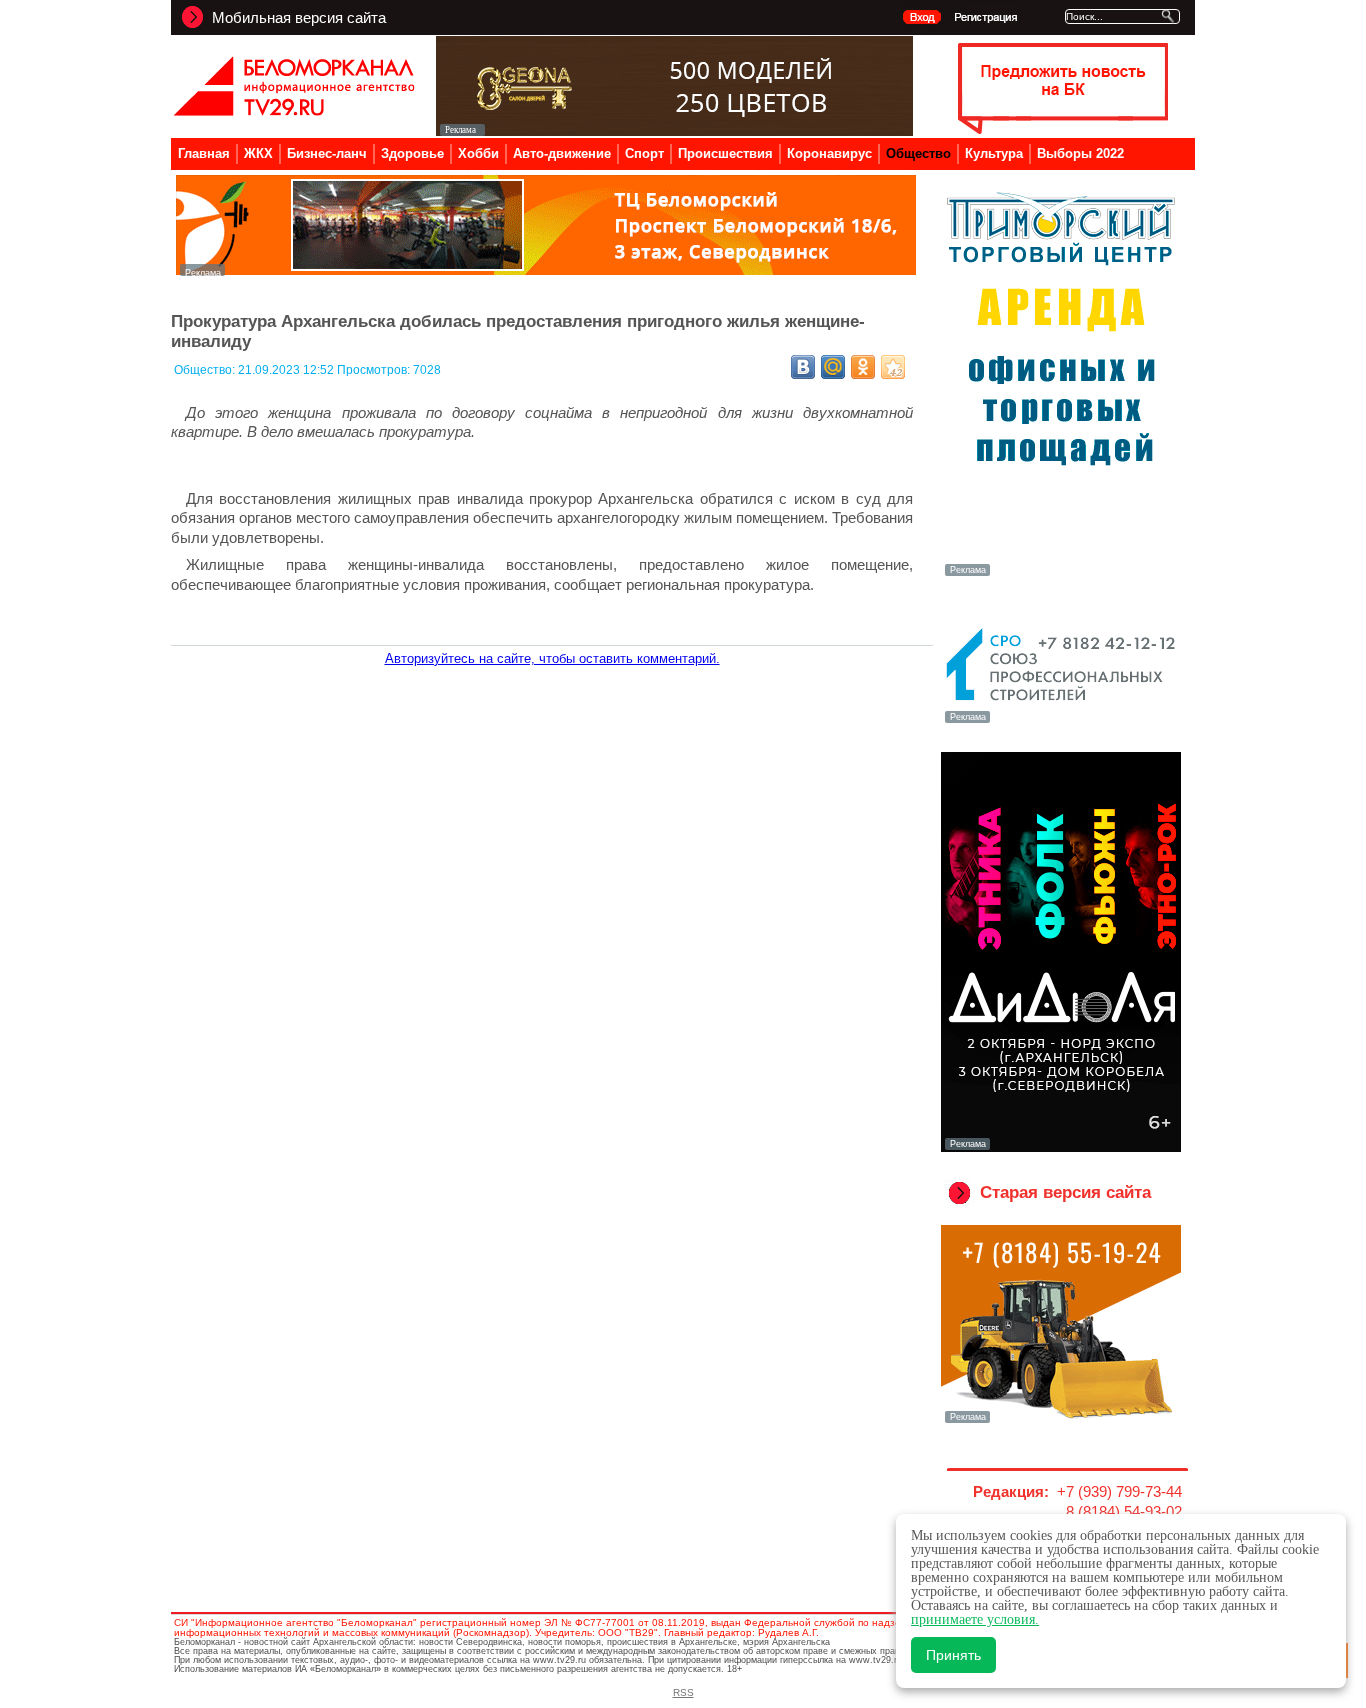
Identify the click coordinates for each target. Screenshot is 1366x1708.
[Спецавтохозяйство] (1061, 1421)
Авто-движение (562, 153)
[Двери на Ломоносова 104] (674, 130)
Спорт (644, 153)
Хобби (478, 153)
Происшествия (725, 153)
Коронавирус (829, 153)
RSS (683, 1692)
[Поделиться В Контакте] (803, 367)
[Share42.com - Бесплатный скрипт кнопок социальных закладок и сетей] (893, 367)
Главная (204, 153)
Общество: (206, 370)
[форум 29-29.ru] (1061, 721)
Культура (994, 153)
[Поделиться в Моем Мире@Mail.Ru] (833, 367)
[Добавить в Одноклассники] (863, 367)
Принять (953, 1655)
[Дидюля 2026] (1061, 1148)
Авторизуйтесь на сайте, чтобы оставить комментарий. (552, 658)
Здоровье (412, 153)
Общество (918, 153)
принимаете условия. (975, 1619)
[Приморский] (1061, 574)
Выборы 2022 (1080, 153)
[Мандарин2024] (546, 270)
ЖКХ (258, 153)
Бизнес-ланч (327, 153)
